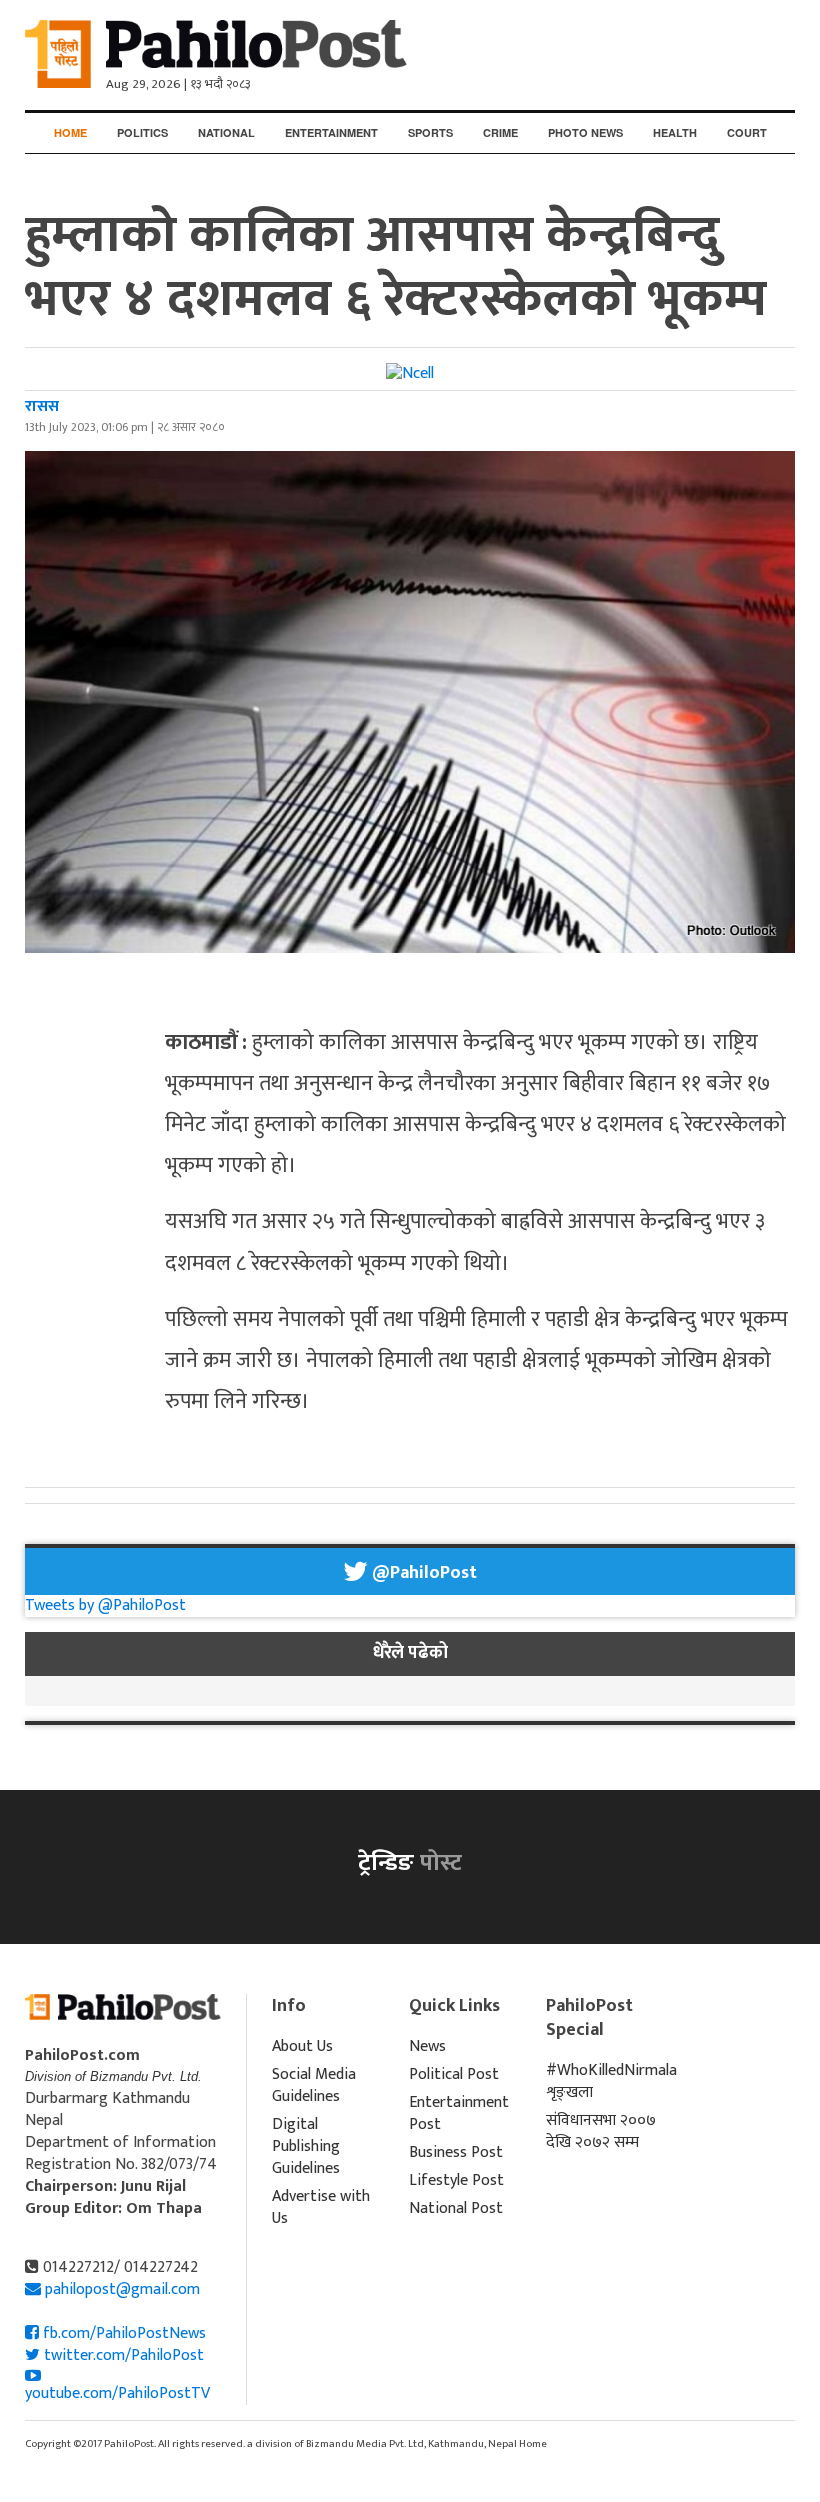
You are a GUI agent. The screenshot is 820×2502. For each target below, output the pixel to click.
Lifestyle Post (456, 2180)
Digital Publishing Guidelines (306, 2146)
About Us (302, 2046)
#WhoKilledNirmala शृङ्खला (602, 2081)
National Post (456, 2208)
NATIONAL (226, 132)
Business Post (456, 2152)
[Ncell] (410, 373)
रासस (42, 406)
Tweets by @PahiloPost (105, 1605)
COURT (747, 132)
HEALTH (675, 132)
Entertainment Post (459, 2113)
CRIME (500, 132)
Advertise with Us (321, 2207)
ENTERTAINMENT (331, 132)
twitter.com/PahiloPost (122, 2355)
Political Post (454, 2074)
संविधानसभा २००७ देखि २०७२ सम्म (601, 2131)
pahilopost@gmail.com (122, 2289)
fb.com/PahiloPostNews (122, 2333)
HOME (70, 132)
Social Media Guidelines (314, 2085)
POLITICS (142, 132)
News (427, 2046)
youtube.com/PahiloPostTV (117, 2393)
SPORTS (430, 132)
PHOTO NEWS (585, 132)
